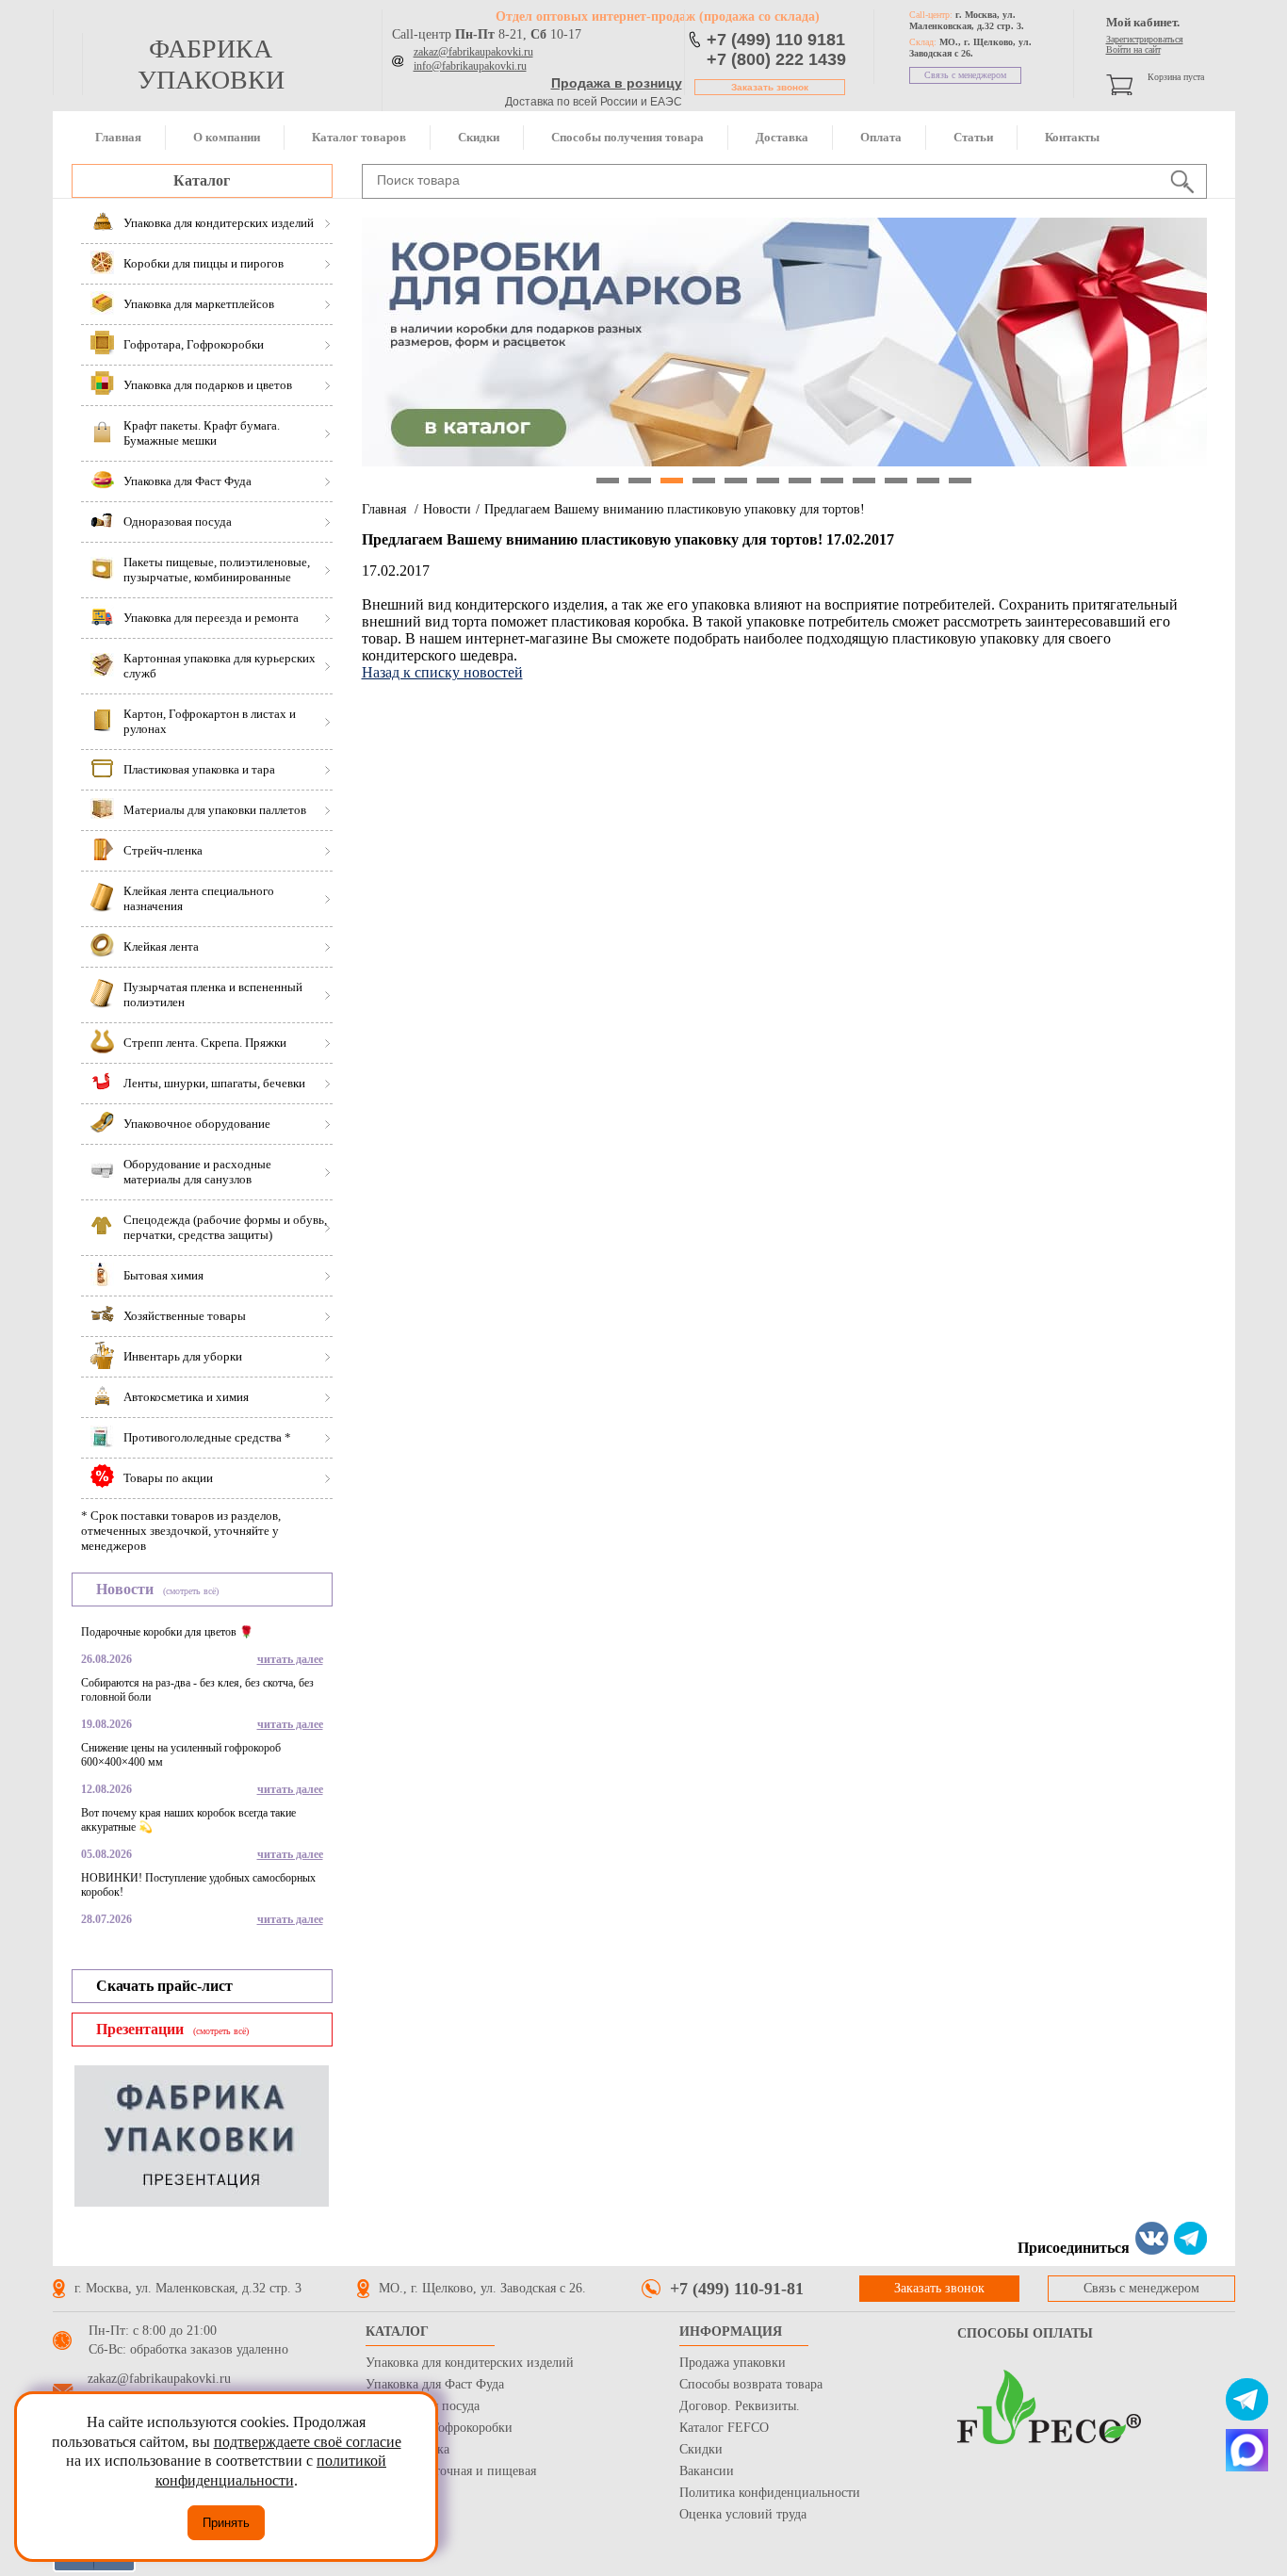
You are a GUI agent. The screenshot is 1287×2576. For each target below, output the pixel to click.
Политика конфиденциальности (770, 2493)
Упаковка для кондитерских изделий (470, 2363)
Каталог (202, 180)
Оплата (881, 137)
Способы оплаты (1025, 2333)
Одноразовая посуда (423, 2406)
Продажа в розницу (617, 83)
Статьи (973, 137)
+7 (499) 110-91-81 (737, 2289)
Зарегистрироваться (1145, 39)
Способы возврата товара (751, 2384)
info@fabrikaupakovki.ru (470, 66)
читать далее (290, 1659)
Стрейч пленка (407, 2449)
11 (928, 481)
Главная (118, 137)
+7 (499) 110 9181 (776, 40)
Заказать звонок (770, 87)
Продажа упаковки (733, 2363)
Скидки (479, 137)
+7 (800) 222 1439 (776, 59)
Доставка (782, 137)
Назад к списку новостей (442, 672)
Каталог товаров (359, 137)
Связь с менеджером (965, 75)
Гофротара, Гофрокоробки (439, 2428)
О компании (227, 137)
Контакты (1072, 137)
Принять (226, 2523)
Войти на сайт (1133, 49)
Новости (447, 509)
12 (960, 481)
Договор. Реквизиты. (740, 2406)
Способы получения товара (627, 137)
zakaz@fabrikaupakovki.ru (473, 52)
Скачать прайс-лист (164, 1986)
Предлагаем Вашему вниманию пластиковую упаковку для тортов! (675, 509)
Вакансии (707, 2471)
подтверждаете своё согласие (308, 2442)
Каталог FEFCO (724, 2428)
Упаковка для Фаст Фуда (435, 2384)
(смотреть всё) (191, 1591)
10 (896, 481)
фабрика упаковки (211, 64)
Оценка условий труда (743, 2514)
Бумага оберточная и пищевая (451, 2471)
